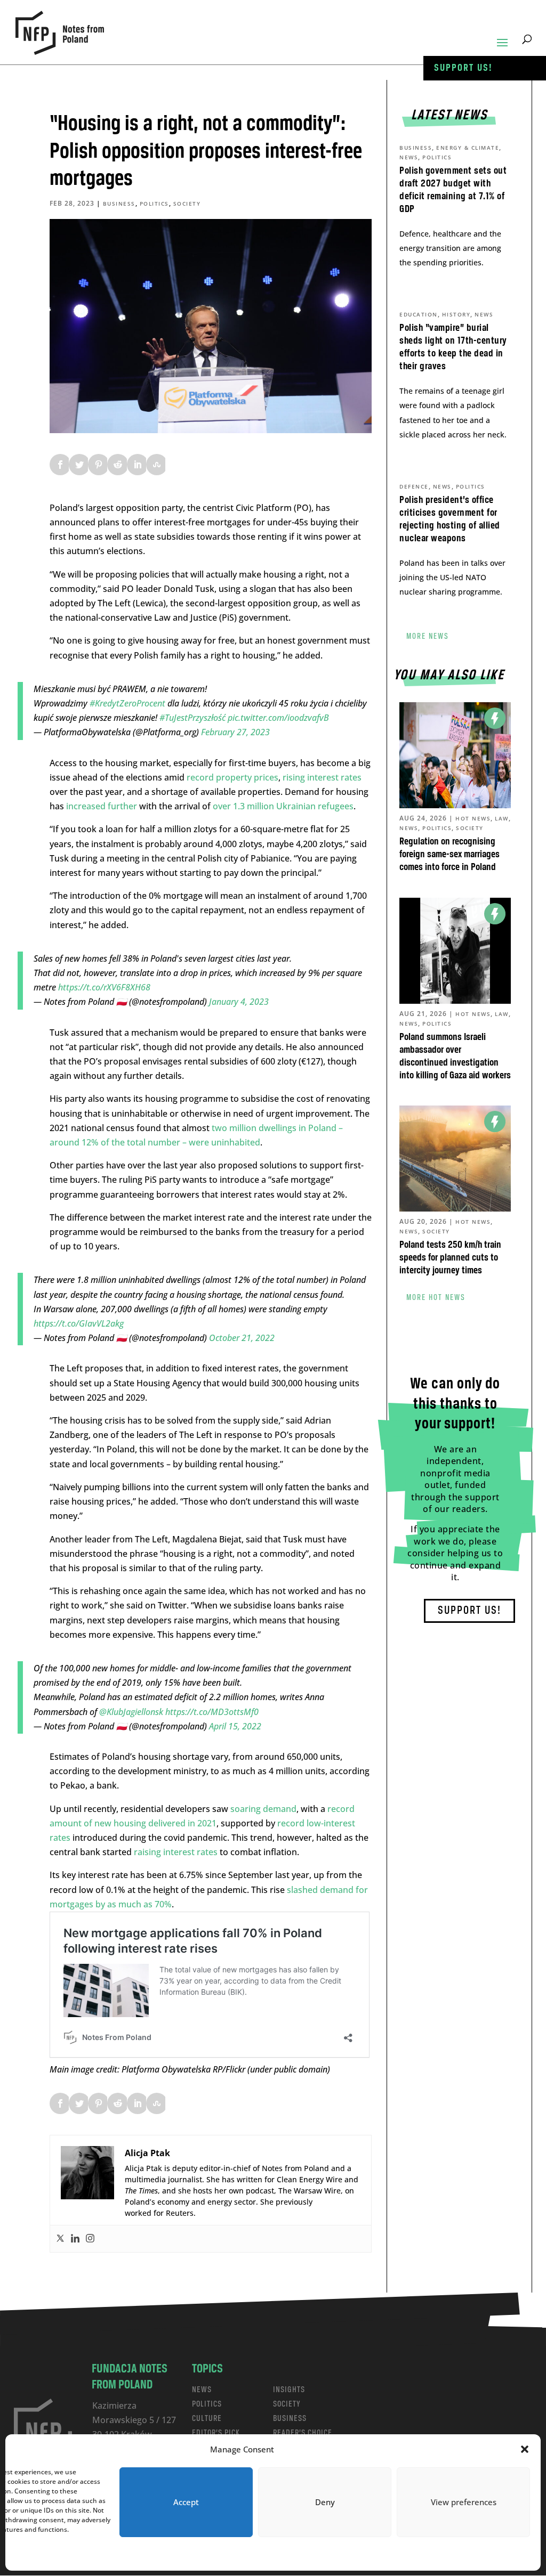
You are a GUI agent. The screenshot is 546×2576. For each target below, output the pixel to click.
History (456, 314)
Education (419, 314)
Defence (414, 486)
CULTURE (207, 2419)
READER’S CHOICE (303, 2433)
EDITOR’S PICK (216, 2433)
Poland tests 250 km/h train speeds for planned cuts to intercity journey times (450, 1258)
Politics (154, 204)
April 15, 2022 (235, 1726)
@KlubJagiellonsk (131, 1712)
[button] (525, 2449)
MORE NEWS (428, 637)
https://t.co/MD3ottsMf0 (212, 1712)
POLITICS (207, 2404)
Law (502, 818)
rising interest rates (322, 777)
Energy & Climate (468, 148)
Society (187, 204)
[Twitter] (60, 2239)
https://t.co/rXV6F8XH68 (104, 987)
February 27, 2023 (235, 732)
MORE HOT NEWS (436, 1298)
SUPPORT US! (469, 1611)
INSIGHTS (289, 2390)
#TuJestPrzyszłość (192, 718)
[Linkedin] (75, 2239)
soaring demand (263, 1809)
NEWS (202, 2390)
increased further (102, 806)
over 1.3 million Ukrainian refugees (282, 806)
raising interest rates (175, 1852)
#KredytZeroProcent (127, 703)
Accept (186, 2502)
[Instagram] (90, 2239)
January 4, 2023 (239, 1002)
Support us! (463, 68)
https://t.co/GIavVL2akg (79, 1323)
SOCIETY (287, 2404)
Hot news (473, 818)
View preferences (464, 2502)
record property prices (232, 777)
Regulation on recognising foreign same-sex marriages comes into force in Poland (449, 855)
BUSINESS (290, 2419)
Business (119, 204)
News (409, 157)
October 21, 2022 (242, 1338)
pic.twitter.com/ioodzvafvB (278, 718)
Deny (325, 2502)
